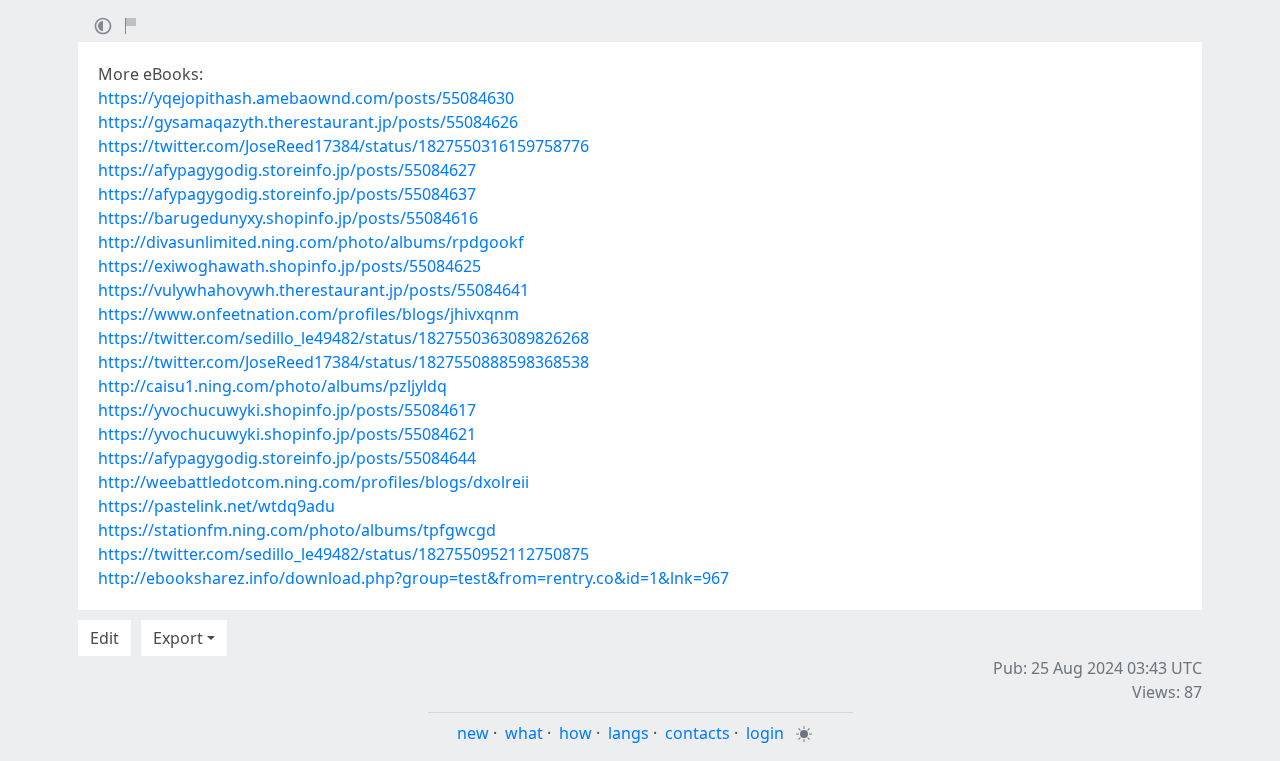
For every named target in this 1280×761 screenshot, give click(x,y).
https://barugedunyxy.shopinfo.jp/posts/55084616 (288, 218)
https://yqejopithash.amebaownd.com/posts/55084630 (306, 98)
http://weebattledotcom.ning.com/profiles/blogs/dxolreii (313, 482)
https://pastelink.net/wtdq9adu (216, 506)
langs (628, 733)
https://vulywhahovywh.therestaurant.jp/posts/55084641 (313, 290)
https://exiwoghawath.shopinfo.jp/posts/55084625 (289, 266)
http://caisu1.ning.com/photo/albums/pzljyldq (272, 386)
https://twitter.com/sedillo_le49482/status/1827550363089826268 (343, 338)
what (524, 733)
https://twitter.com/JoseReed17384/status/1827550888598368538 (343, 362)
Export (178, 638)
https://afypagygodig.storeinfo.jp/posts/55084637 (287, 194)
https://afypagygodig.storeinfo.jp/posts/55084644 (287, 458)
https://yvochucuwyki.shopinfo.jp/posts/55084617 (287, 410)
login (765, 733)
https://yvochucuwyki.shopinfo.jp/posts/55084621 (287, 434)
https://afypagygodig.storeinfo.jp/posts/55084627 (287, 170)
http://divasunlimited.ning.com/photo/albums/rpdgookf (311, 242)
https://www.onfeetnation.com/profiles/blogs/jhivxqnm (308, 314)
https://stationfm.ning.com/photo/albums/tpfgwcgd (297, 530)
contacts (697, 733)
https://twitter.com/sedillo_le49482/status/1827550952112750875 (343, 554)
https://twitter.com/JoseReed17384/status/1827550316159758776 (343, 146)
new (473, 733)
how (575, 733)
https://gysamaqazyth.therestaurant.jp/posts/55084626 (308, 122)
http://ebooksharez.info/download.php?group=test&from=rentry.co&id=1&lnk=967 (413, 578)
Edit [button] (104, 638)
